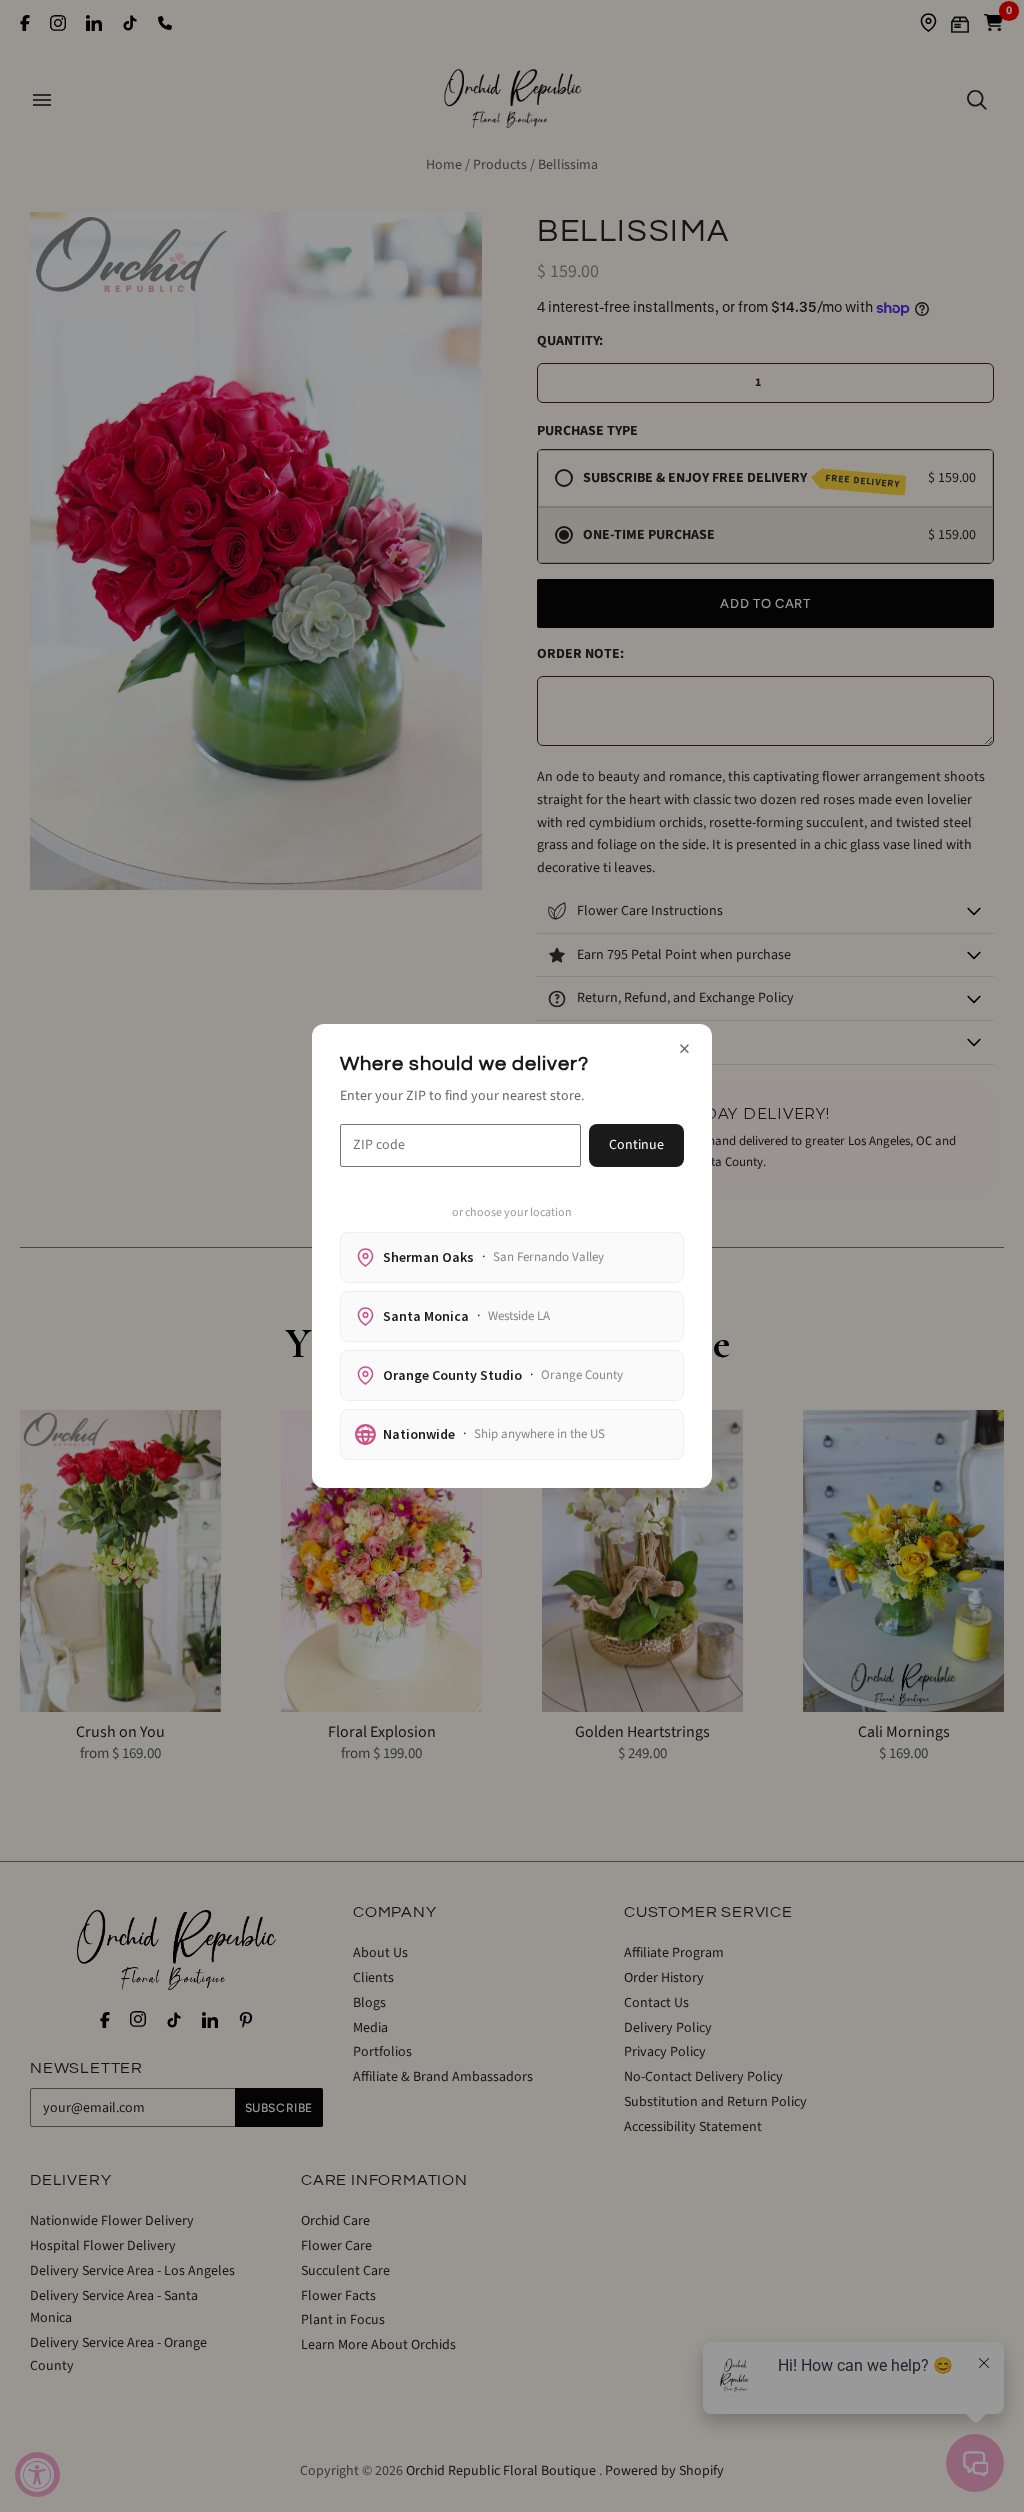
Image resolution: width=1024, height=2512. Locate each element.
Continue (636, 1145)
